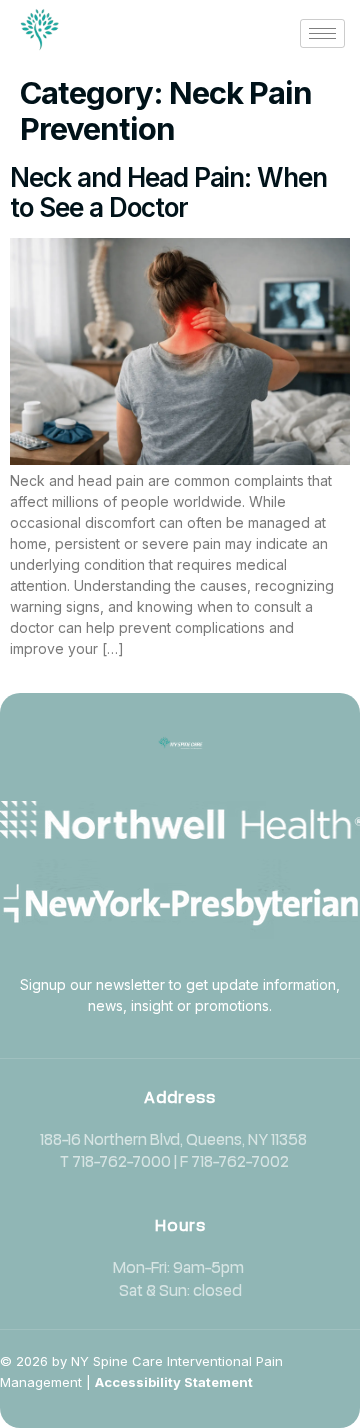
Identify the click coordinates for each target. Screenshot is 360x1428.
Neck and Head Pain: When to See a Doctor (168, 192)
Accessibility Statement (174, 1382)
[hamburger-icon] (322, 33)
